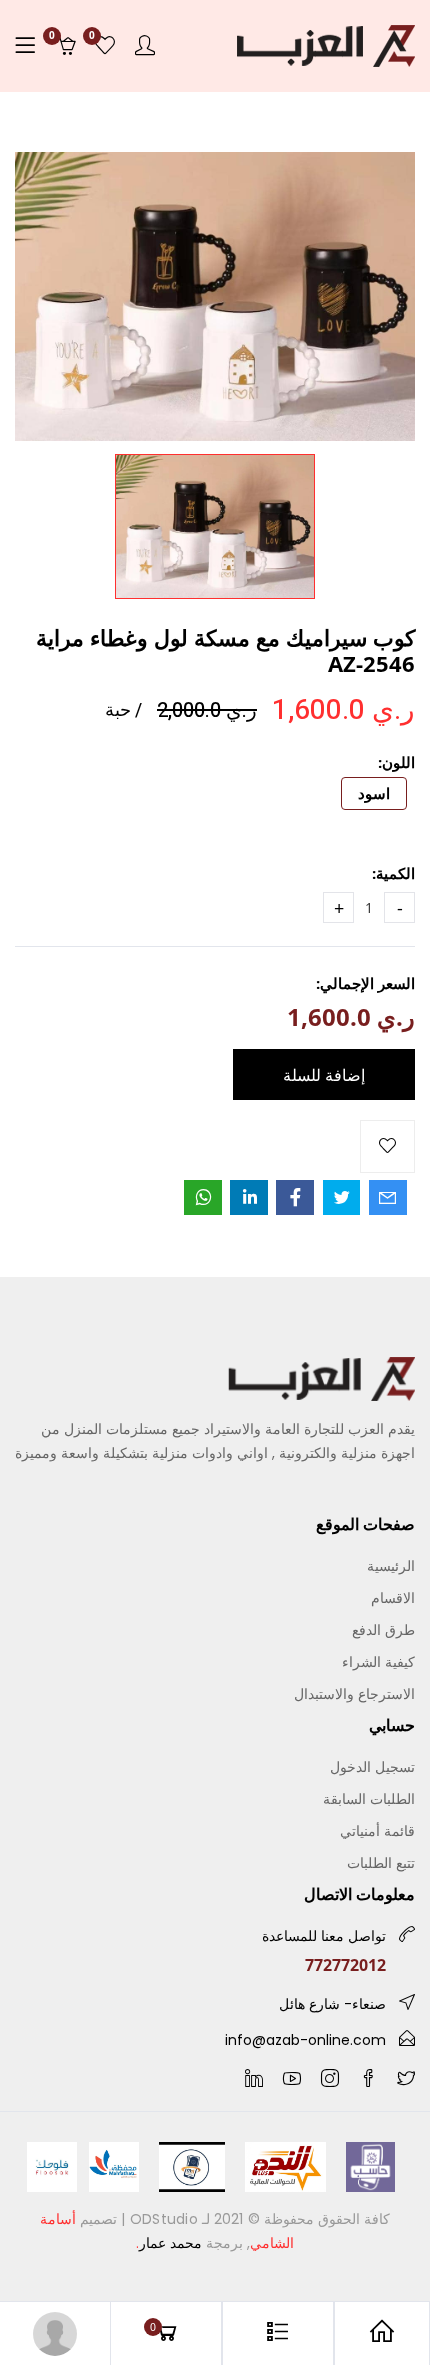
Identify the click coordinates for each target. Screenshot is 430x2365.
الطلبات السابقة (369, 1798)
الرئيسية (391, 1565)
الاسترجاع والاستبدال (354, 1693)
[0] (105, 46)
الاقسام (393, 1597)
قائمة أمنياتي (377, 1830)
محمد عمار (170, 2243)
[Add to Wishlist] (387, 1146)
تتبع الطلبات (381, 1862)
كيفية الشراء (378, 1661)
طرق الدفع (383, 1629)
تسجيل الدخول (372, 1766)
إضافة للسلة (324, 1075)
